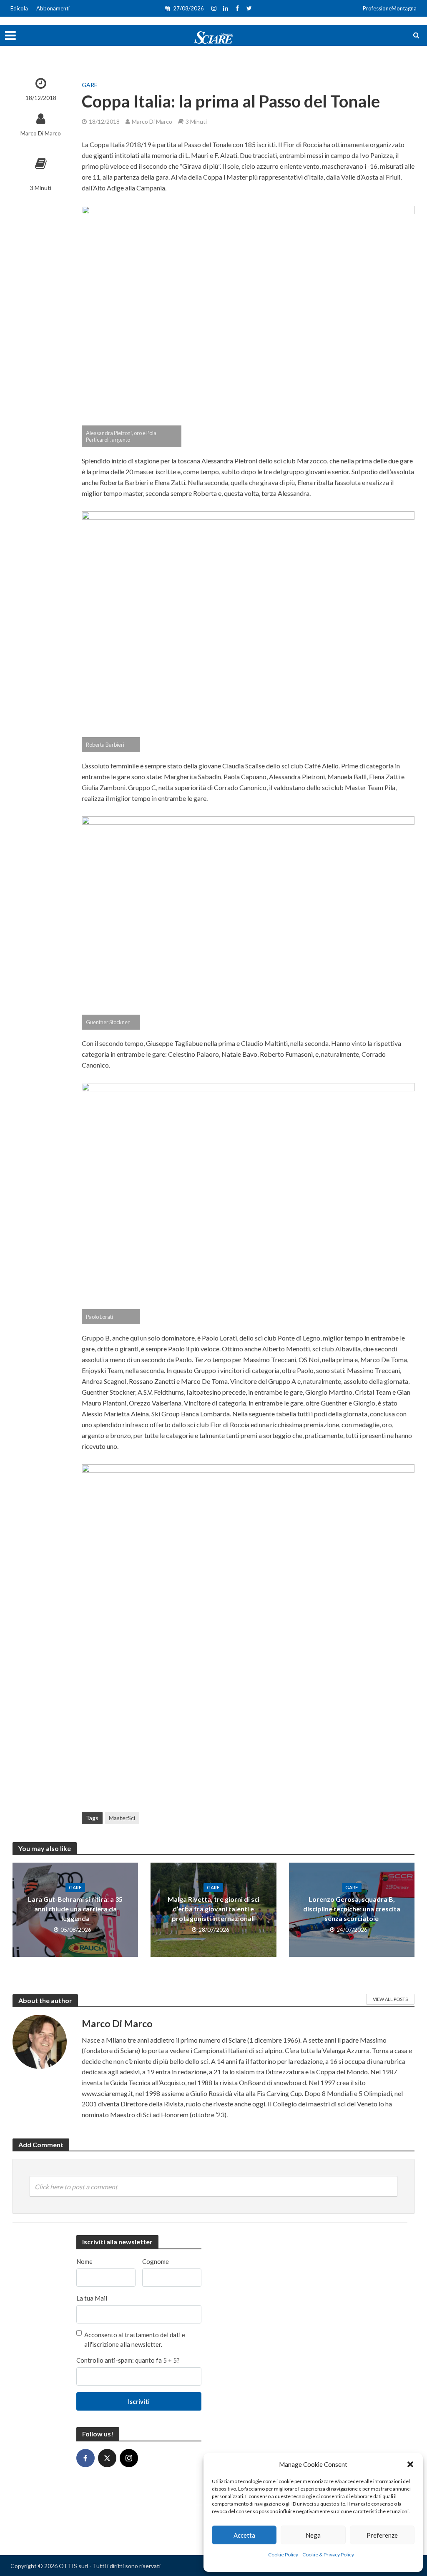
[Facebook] (85, 2458)
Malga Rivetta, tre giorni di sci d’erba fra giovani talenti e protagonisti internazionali (213, 1909)
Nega (313, 2535)
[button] (410, 2464)
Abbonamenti (53, 8)
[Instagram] (129, 2458)
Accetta (244, 2535)
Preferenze (382, 2535)
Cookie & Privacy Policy (328, 2555)
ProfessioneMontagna (390, 8)
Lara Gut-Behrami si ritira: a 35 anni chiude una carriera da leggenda (75, 1909)
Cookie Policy (283, 2555)
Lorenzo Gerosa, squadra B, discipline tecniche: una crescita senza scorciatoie (352, 1909)
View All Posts (390, 1999)
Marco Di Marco (41, 133)
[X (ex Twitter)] (107, 2458)
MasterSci (122, 1818)
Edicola (19, 8)
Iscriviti (139, 2401)
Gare (90, 85)
